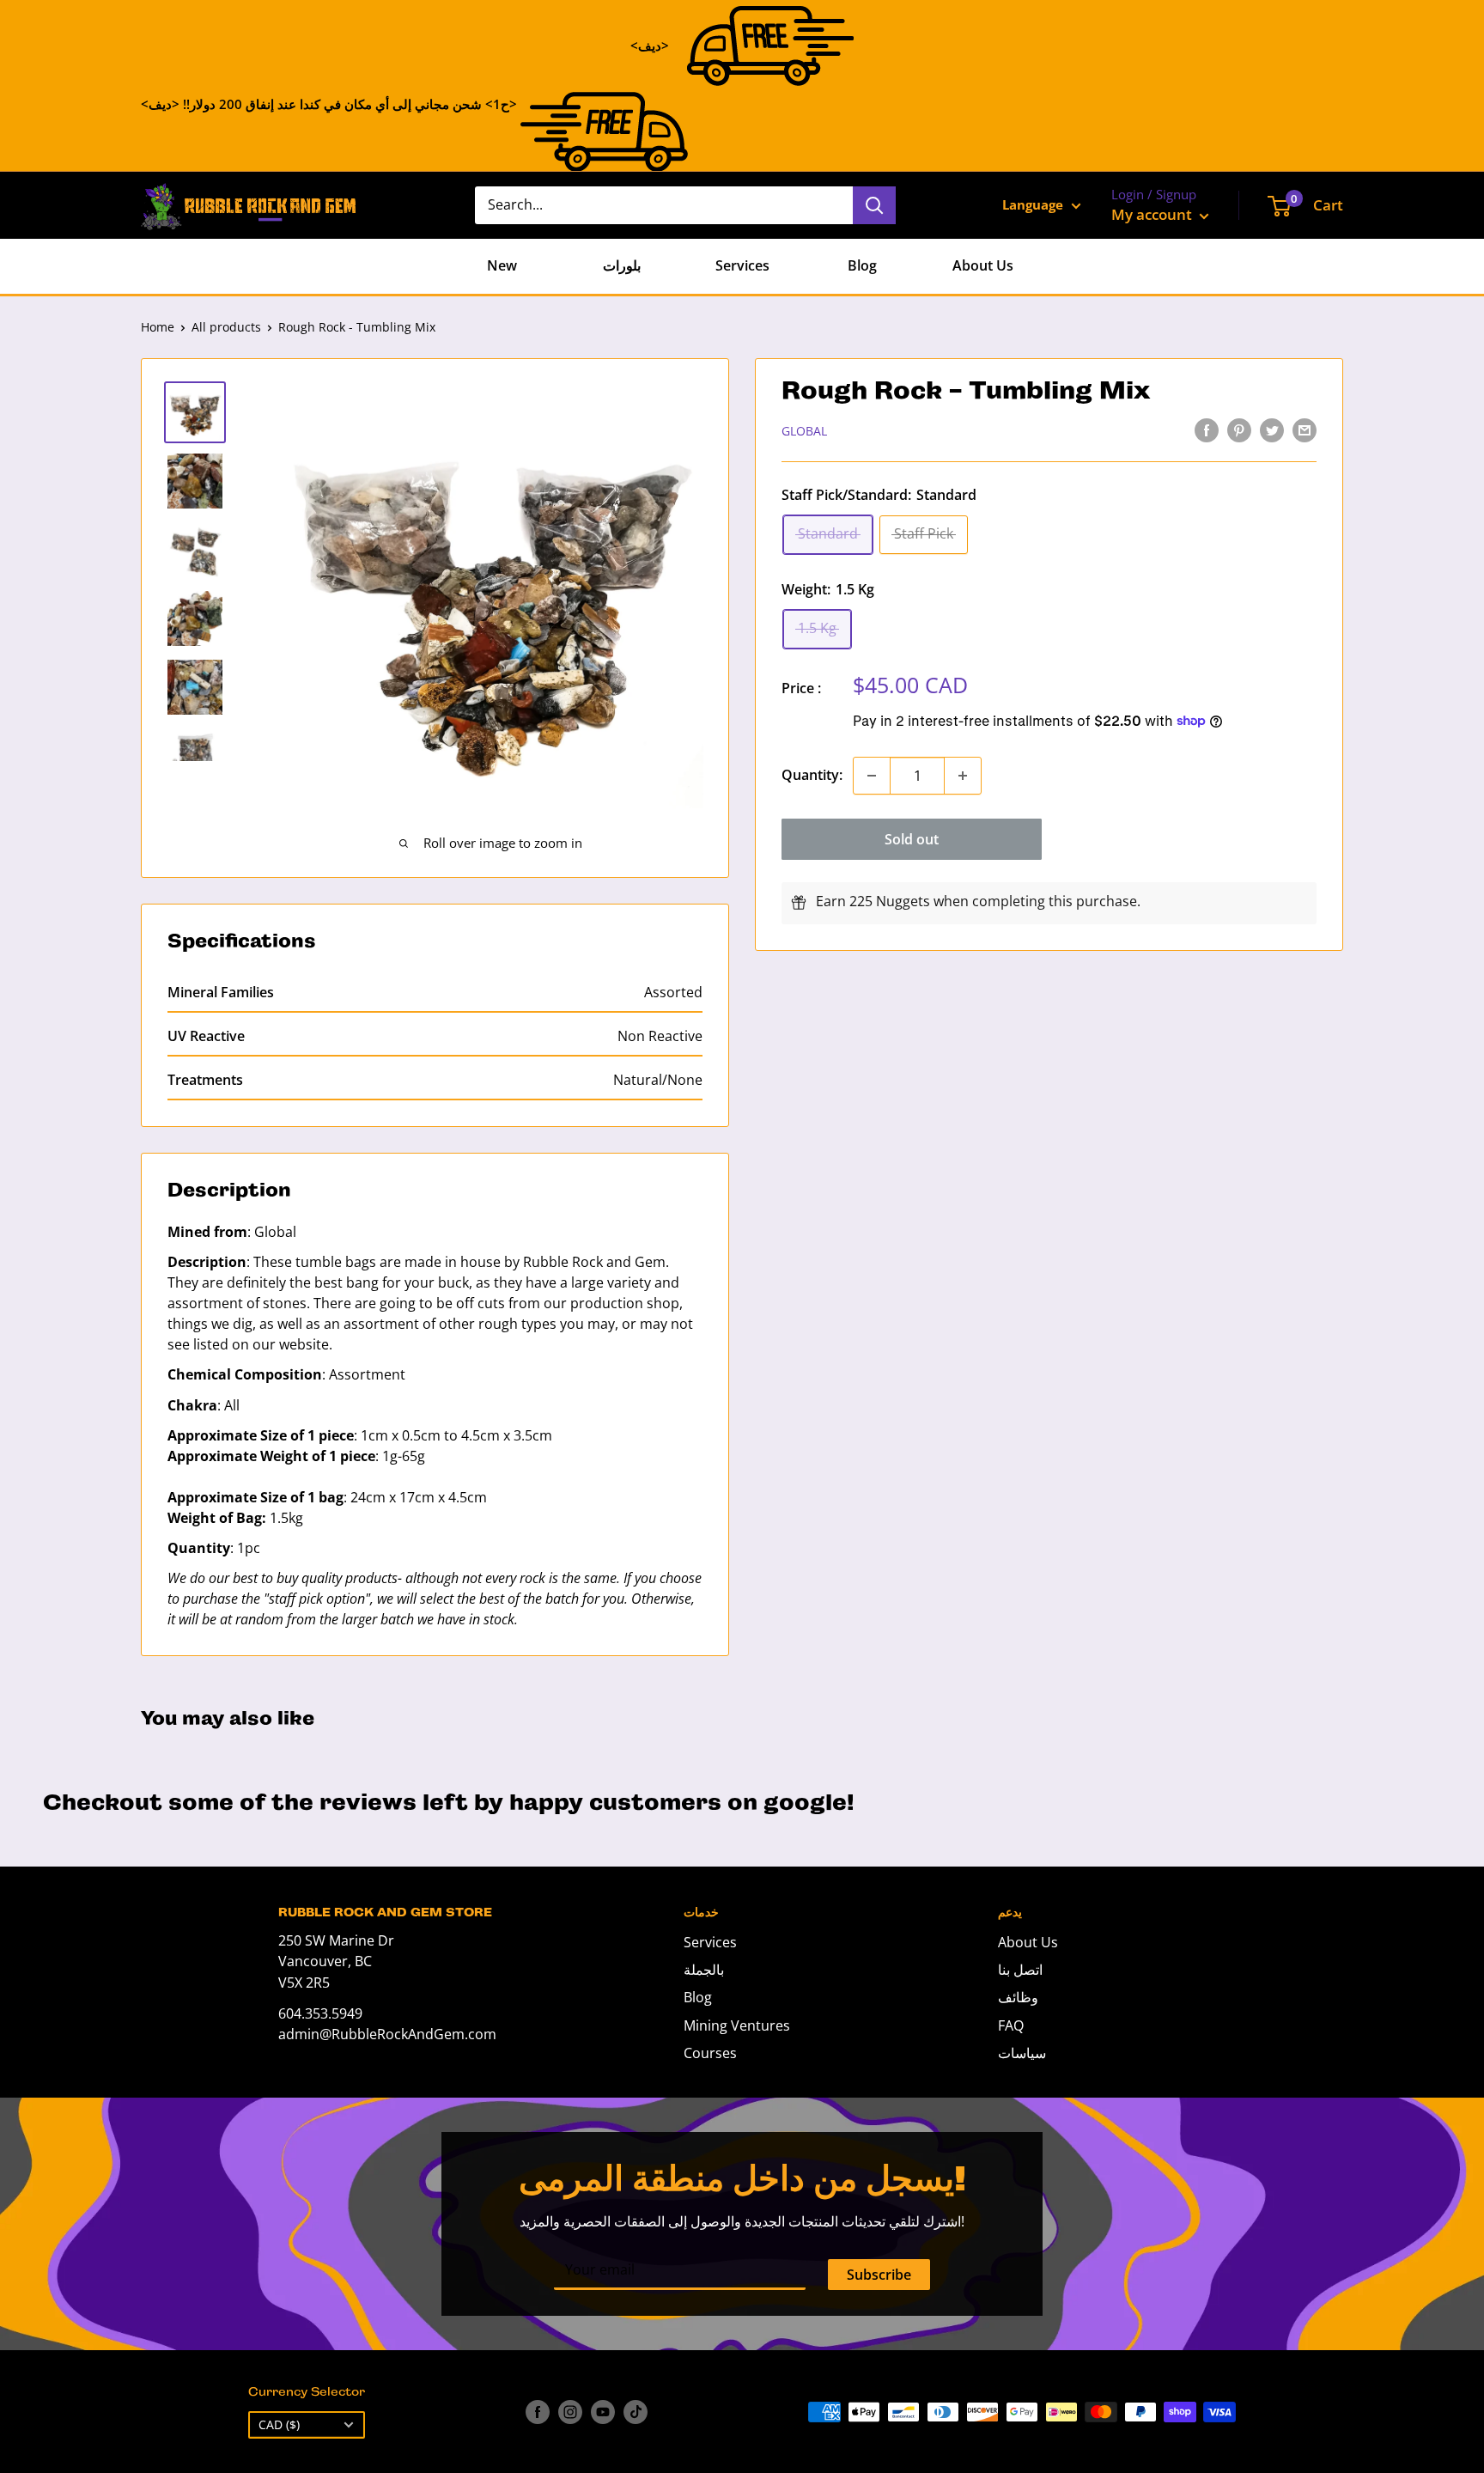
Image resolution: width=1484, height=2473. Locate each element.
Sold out (912, 839)
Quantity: (812, 775)
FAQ (1011, 2025)
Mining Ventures (737, 2025)
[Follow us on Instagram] (570, 2412)
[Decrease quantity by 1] (872, 776)
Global (804, 431)
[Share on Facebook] (1207, 429)
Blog (862, 265)
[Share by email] (1305, 429)
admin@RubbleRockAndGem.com (387, 2034)
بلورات (622, 265)
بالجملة (704, 1970)
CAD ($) (279, 2424)
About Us (983, 265)
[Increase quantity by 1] (963, 776)
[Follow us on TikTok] (636, 2412)
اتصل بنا (1020, 1970)
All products (226, 327)
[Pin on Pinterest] (1239, 429)
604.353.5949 (320, 2013)
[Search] (874, 205)
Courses (710, 2053)
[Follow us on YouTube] (603, 2412)
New (502, 265)
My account (1153, 214)
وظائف (1018, 1997)
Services (742, 265)
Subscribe (879, 2275)
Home (158, 327)
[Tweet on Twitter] (1272, 429)
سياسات (1022, 2053)
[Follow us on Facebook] (538, 2412)
